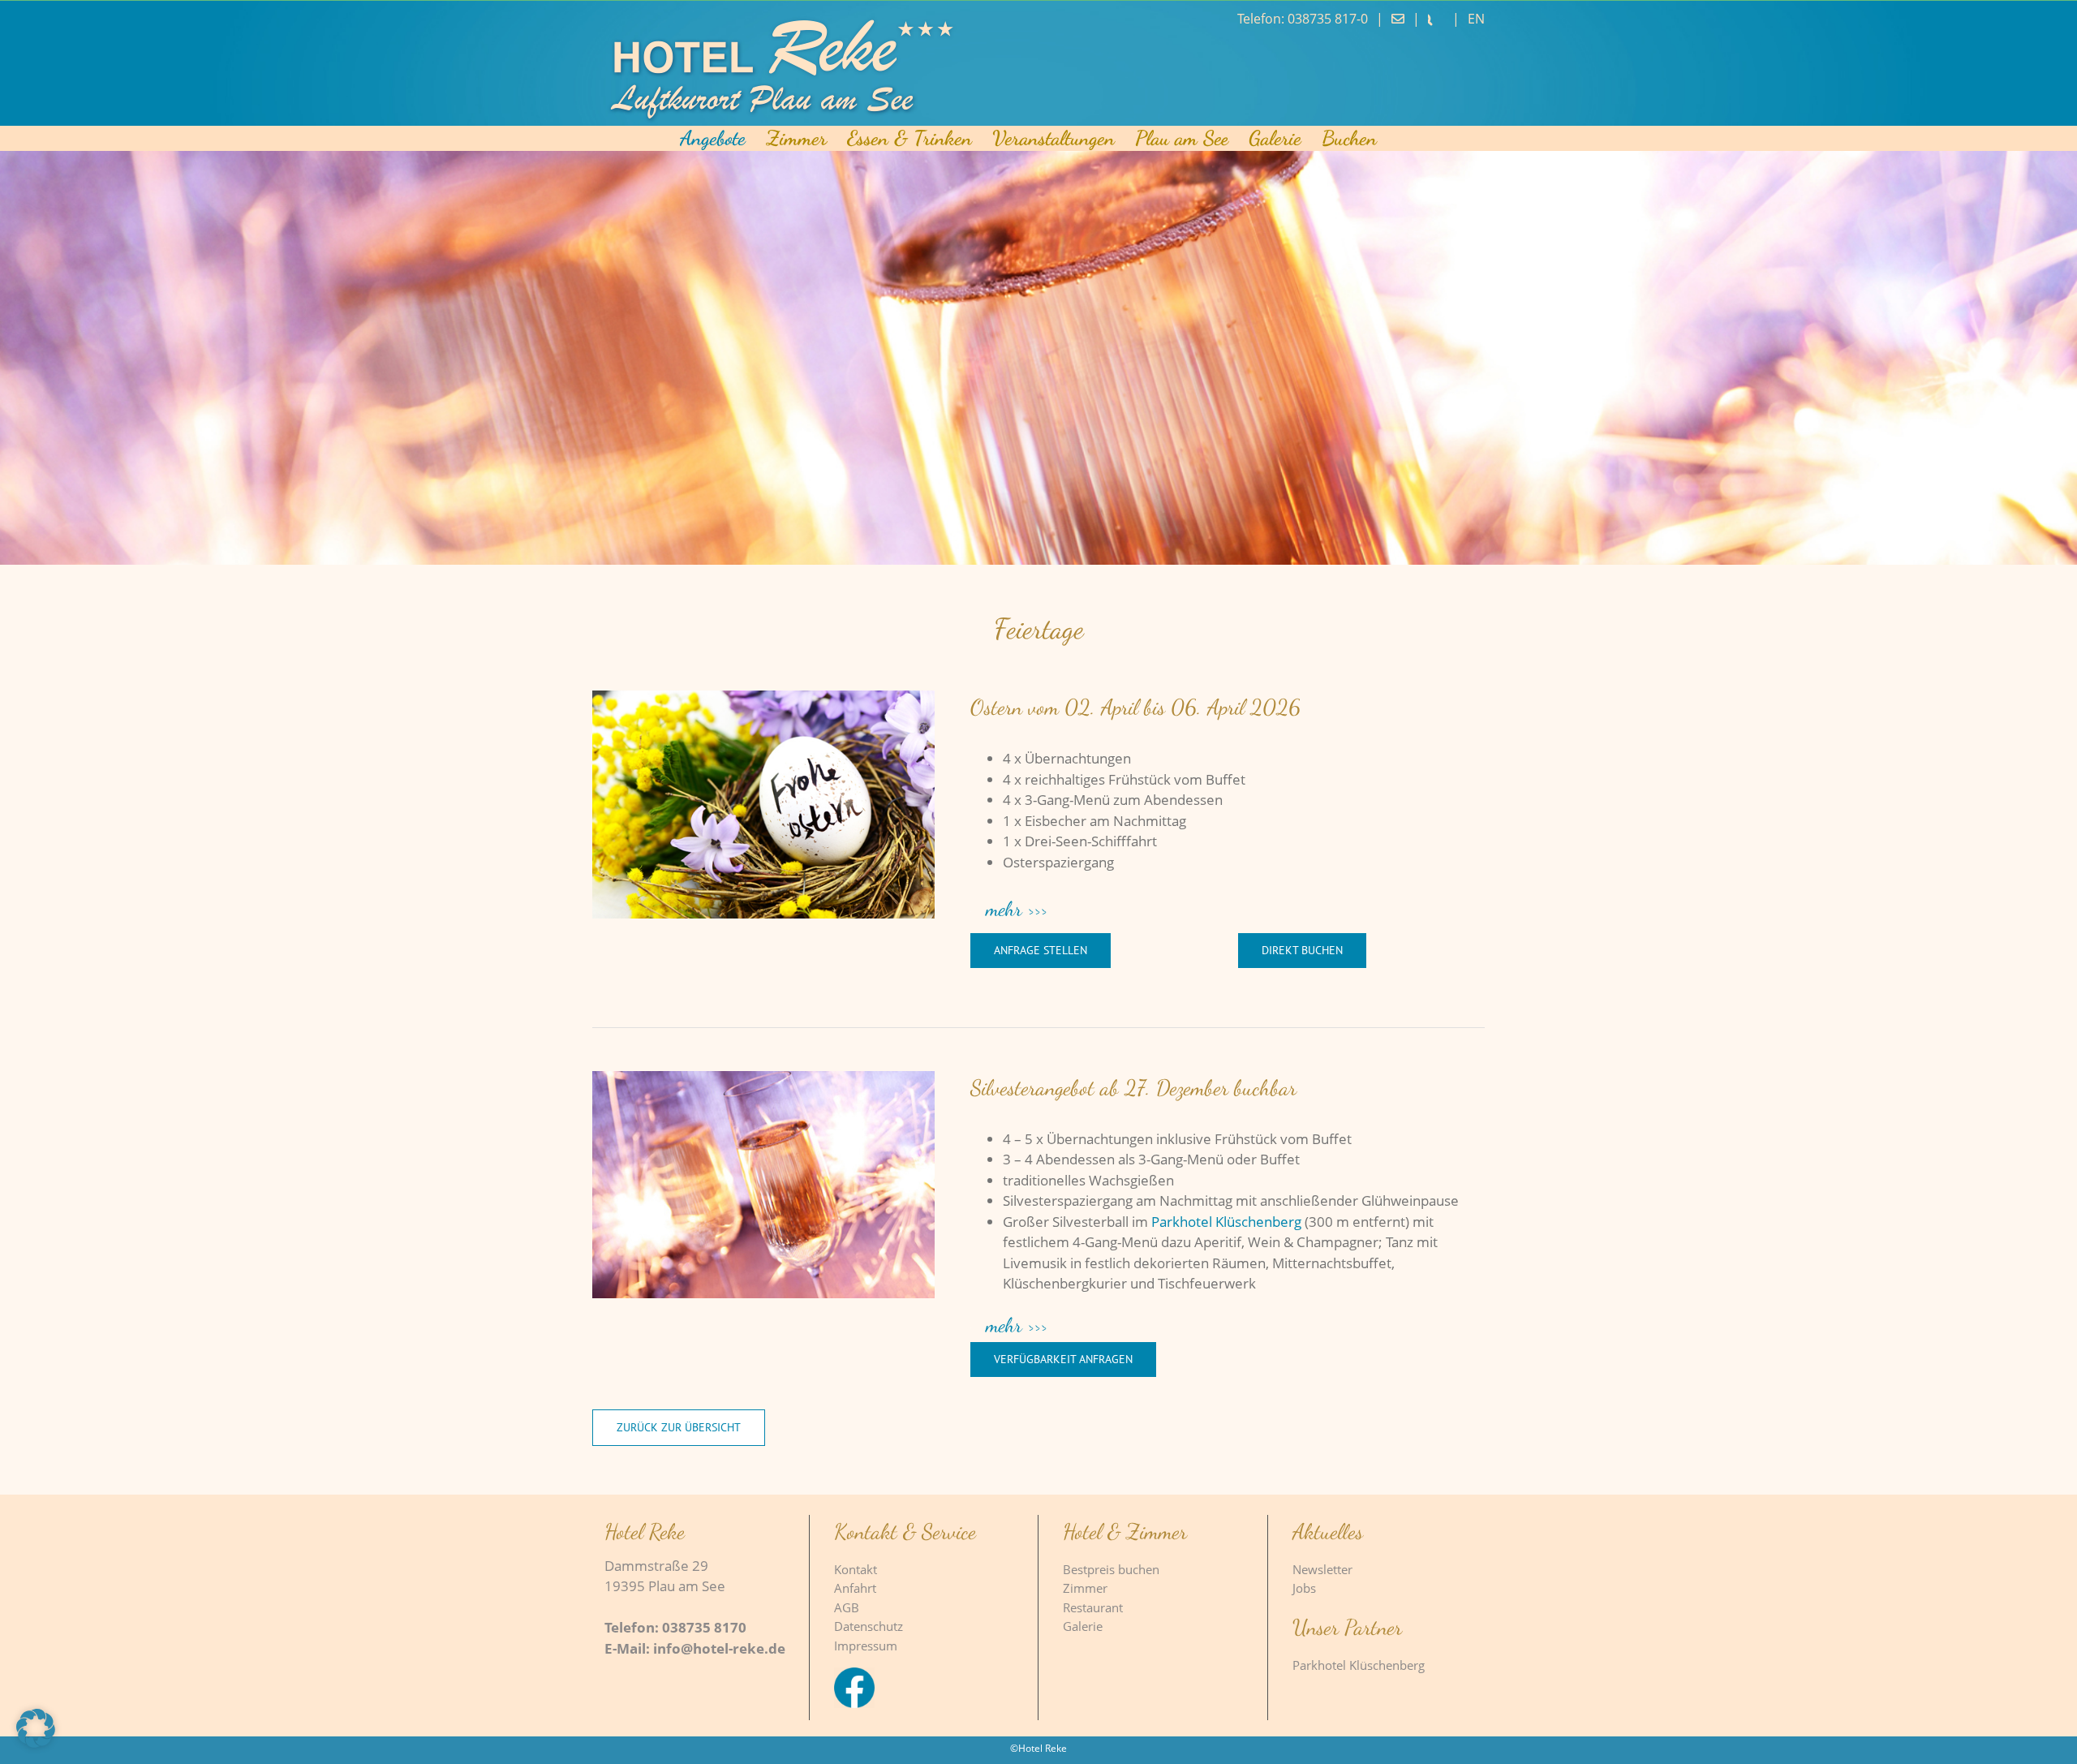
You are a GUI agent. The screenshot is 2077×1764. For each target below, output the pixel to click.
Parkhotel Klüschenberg (1226, 1222)
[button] (1228, 910)
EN (1476, 19)
